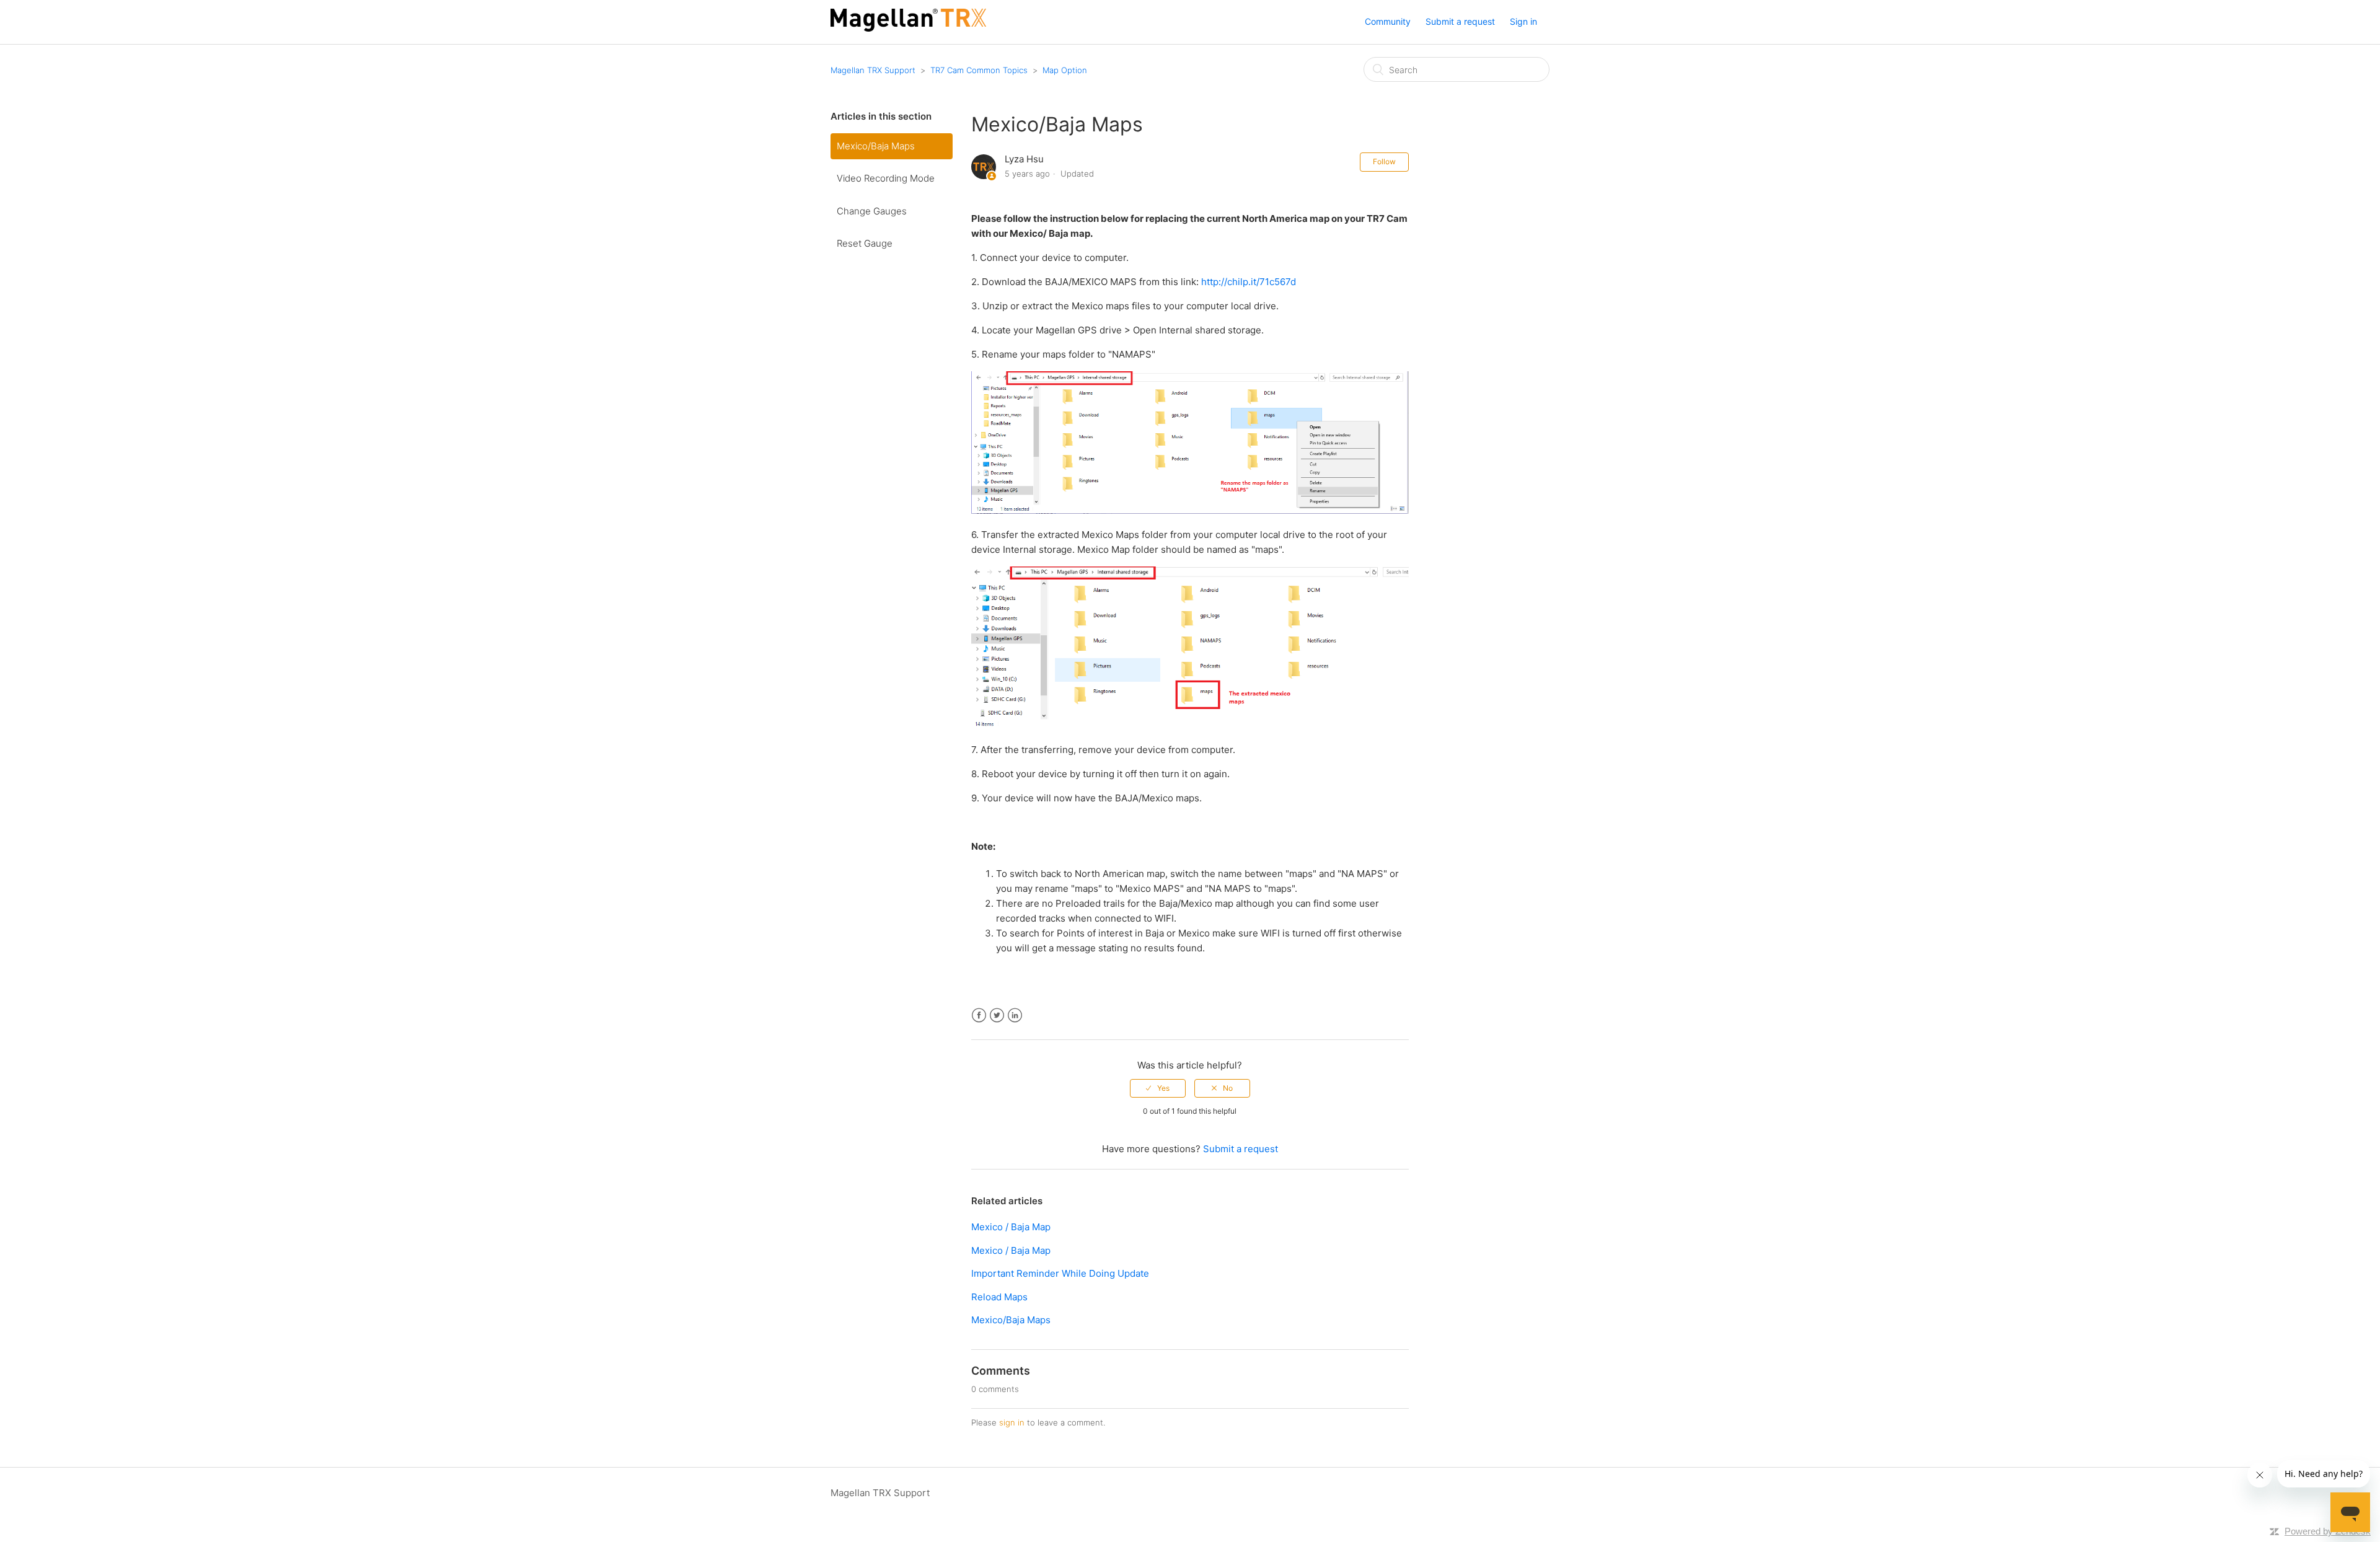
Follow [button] (1384, 161)
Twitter (997, 1016)
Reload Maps (999, 1297)
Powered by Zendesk (2328, 1531)
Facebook (979, 1016)
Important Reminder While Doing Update (1060, 1273)
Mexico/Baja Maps (876, 146)
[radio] (1158, 1088)
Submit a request (1460, 21)
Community (1388, 21)
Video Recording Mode (886, 178)
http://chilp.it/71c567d (1249, 282)
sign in (1012, 1422)
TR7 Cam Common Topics (979, 70)
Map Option (1065, 70)
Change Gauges (872, 211)
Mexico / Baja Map (1011, 1227)
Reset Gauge (865, 243)
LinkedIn (1015, 1016)
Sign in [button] (1523, 21)
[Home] (908, 28)
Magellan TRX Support (873, 70)
